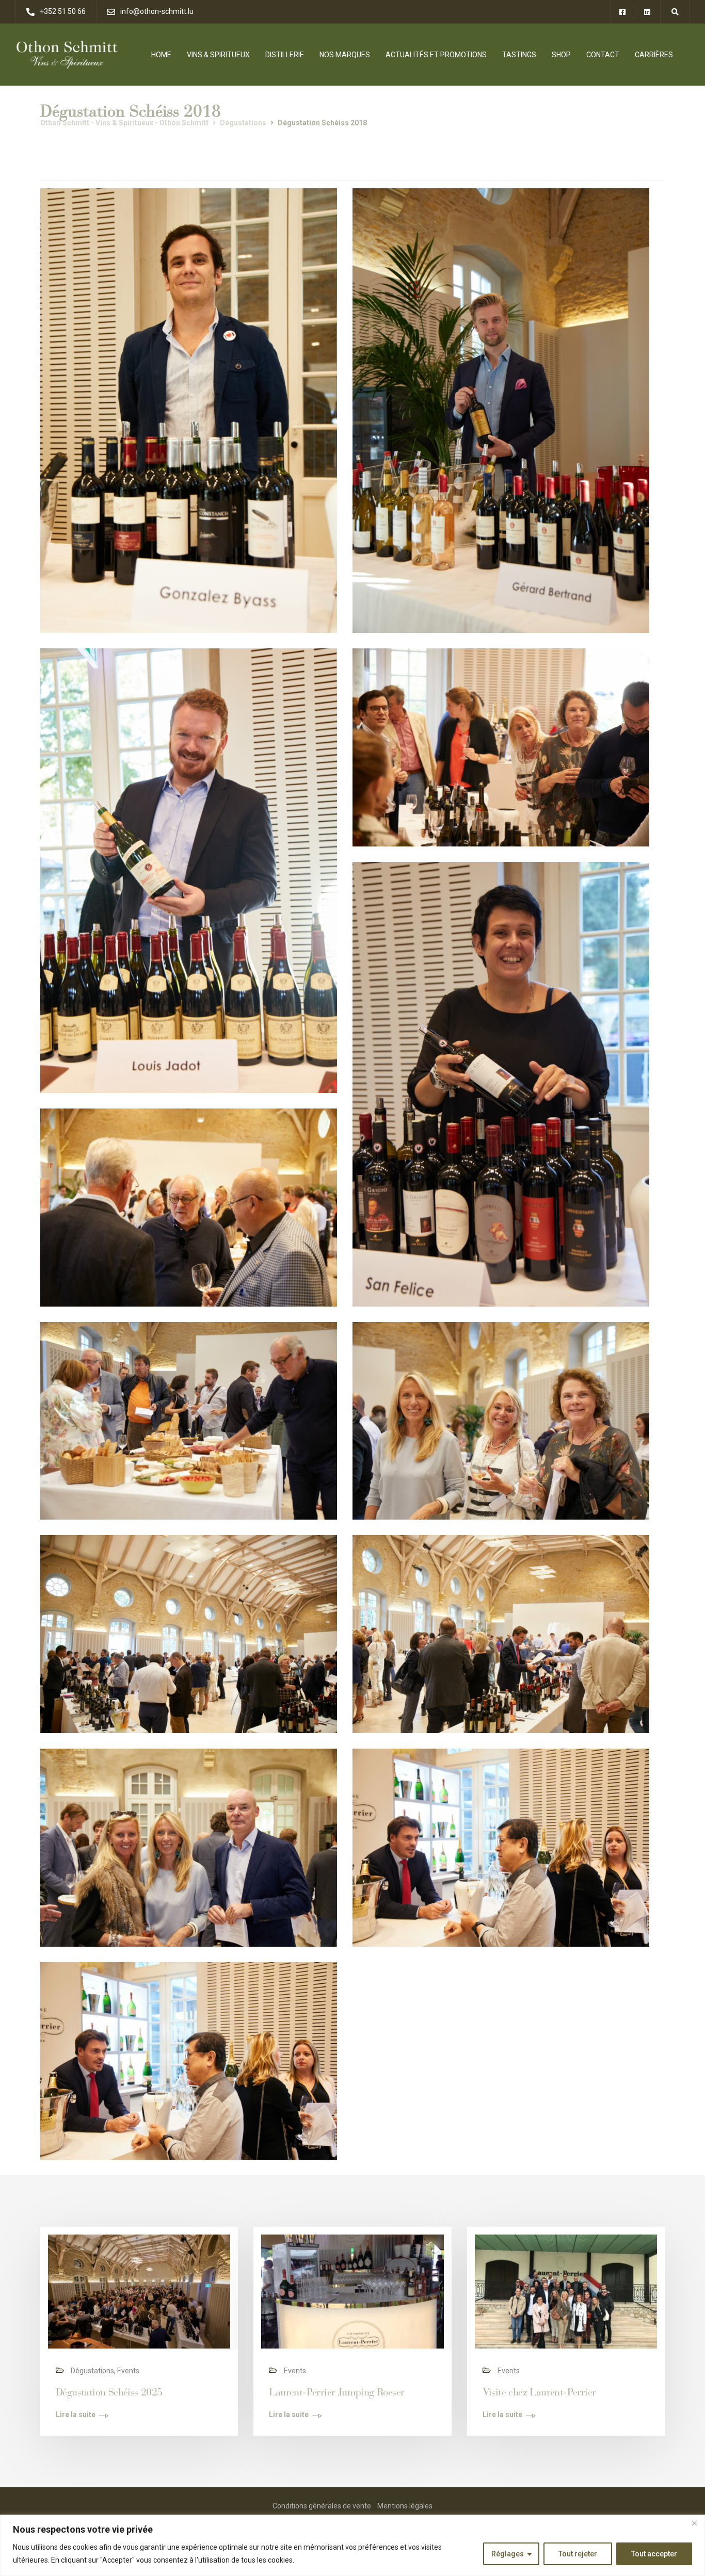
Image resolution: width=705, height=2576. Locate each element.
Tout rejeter (578, 2554)
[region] (352, 2545)
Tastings (519, 55)
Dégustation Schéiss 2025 (109, 2392)
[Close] (694, 2523)
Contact (603, 55)
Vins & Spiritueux (218, 55)
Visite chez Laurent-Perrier (539, 2392)
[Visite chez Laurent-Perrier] (566, 2291)
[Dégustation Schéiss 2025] (139, 2291)
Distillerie (285, 55)
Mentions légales (405, 2506)
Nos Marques (345, 55)
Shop (561, 55)
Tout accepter (654, 2554)
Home (161, 55)
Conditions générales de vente (322, 2506)
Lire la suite (76, 2415)
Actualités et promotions (436, 55)
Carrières (654, 55)
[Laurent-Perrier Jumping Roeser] (352, 2291)
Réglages (508, 2554)
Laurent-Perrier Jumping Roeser (337, 2392)
